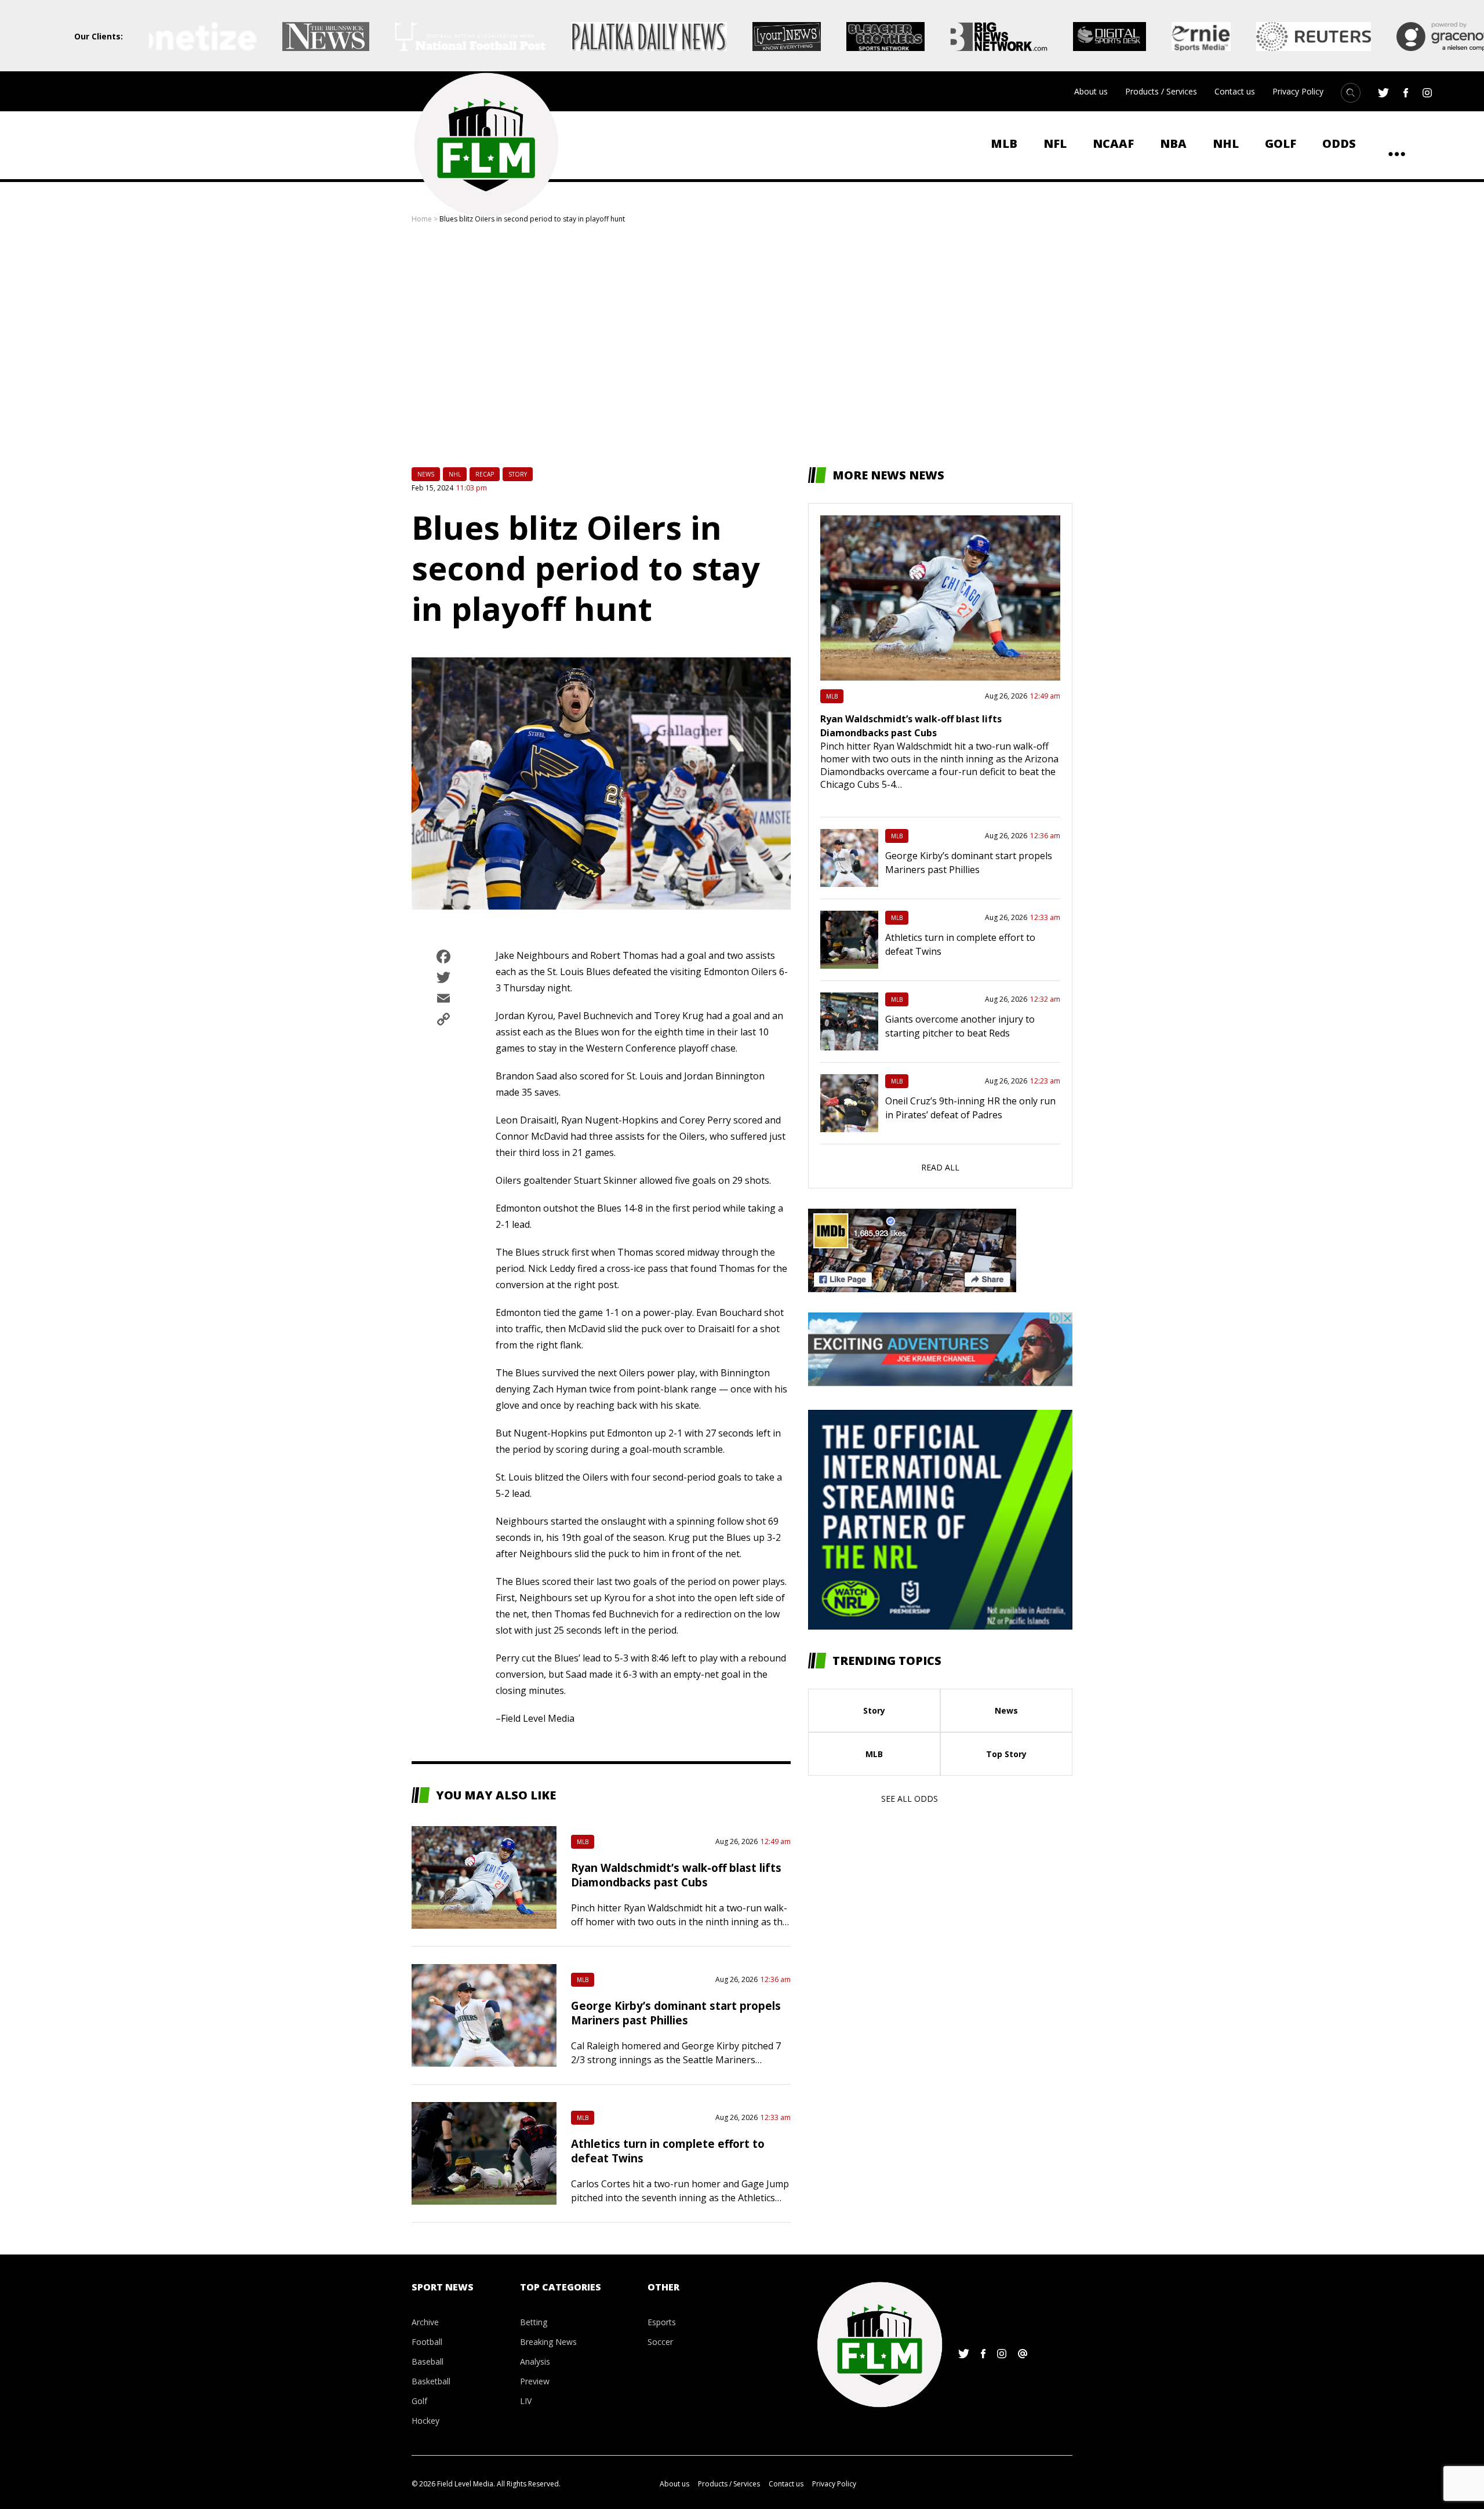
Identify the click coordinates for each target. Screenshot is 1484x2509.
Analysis (535, 2361)
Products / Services (1161, 91)
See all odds (910, 1799)
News (426, 474)
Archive (425, 2322)
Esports (662, 2322)
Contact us (1235, 91)
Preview (535, 2381)
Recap (485, 474)
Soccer (660, 2342)
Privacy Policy (1298, 91)
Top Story (1006, 1754)
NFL (1055, 143)
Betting (534, 2322)
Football (427, 2342)
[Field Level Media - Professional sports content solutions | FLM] (486, 145)
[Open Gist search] (1351, 93)
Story (518, 474)
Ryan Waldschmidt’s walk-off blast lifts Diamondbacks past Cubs (676, 1875)
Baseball (428, 2361)
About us (1091, 91)
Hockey (425, 2421)
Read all (940, 1167)
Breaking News (548, 2342)
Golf (1281, 143)
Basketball (431, 2381)
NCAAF (1113, 143)
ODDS (1339, 143)
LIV (526, 2401)
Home (422, 219)
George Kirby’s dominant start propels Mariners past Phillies (676, 2013)
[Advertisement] (742, 346)
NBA (1173, 143)
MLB (1004, 143)
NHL (1226, 143)
